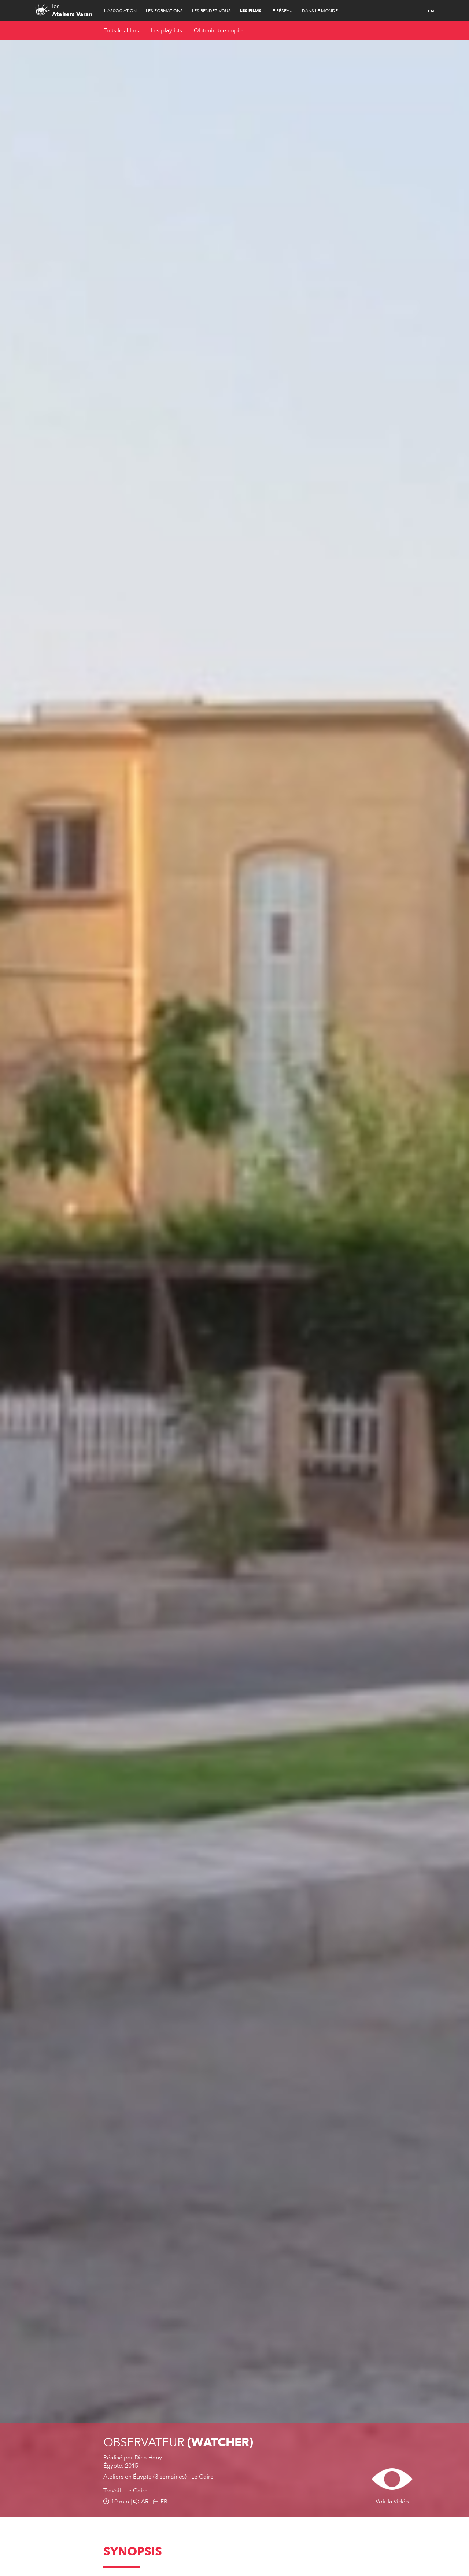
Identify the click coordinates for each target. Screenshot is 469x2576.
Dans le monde (320, 11)
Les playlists (166, 30)
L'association (120, 11)
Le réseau (282, 11)
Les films (251, 11)
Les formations (164, 11)
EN (431, 11)
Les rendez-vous (211, 11)
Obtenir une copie (218, 30)
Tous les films (121, 30)
